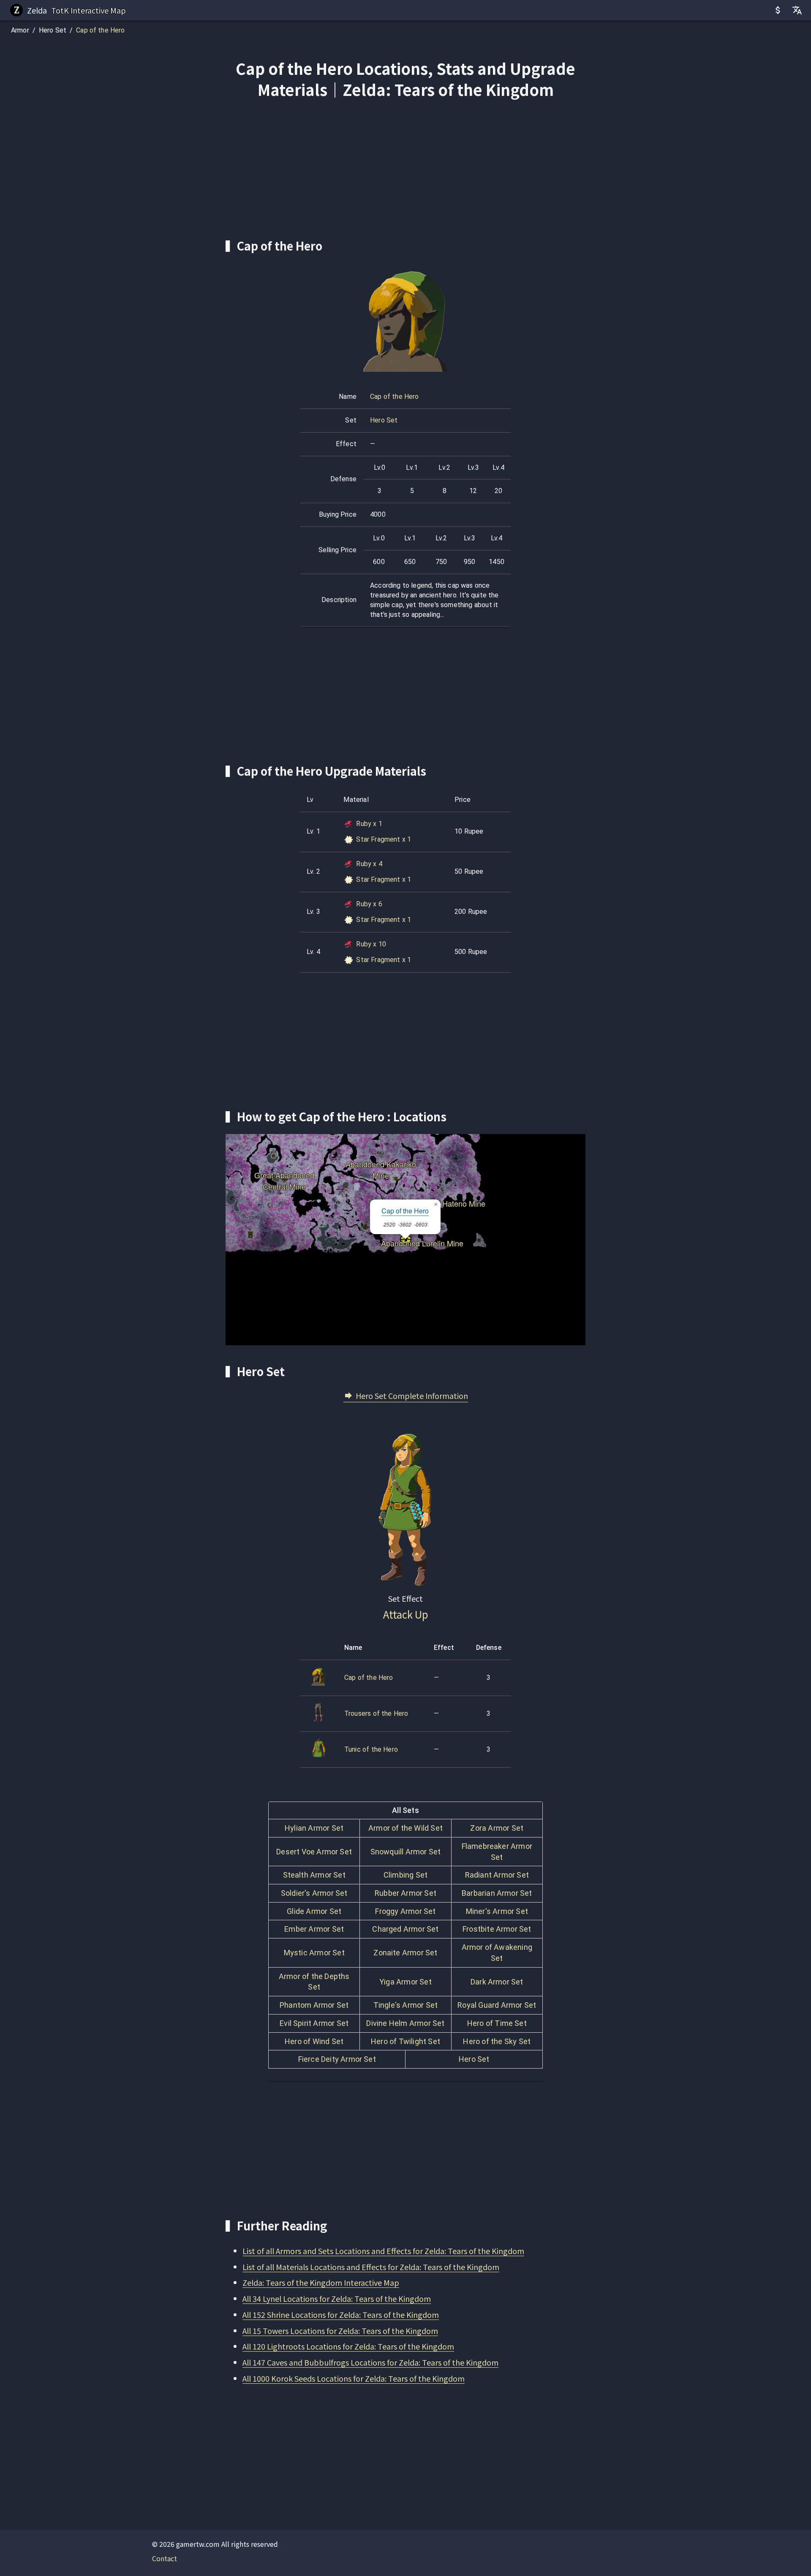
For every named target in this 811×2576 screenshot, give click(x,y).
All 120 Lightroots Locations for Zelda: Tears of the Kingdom (348, 2346)
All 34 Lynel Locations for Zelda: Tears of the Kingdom (337, 2298)
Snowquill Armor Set (406, 1852)
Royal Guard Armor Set (497, 2005)
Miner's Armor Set (497, 1911)
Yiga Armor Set (405, 1982)
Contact (165, 2558)
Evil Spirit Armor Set (314, 2023)
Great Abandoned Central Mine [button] (284, 1172)
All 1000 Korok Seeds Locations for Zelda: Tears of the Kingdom (354, 2378)
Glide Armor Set (314, 1911)
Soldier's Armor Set (314, 1893)
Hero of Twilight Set (405, 2041)
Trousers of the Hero (376, 1713)
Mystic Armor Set (314, 1953)
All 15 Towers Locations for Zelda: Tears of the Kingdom (340, 2331)
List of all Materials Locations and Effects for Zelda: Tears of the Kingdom (371, 2267)
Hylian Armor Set (314, 1828)
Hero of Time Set (497, 2023)
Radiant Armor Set (497, 1875)
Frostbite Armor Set (497, 1929)
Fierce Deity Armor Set (337, 2059)
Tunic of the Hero (371, 1749)
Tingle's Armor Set (405, 2005)
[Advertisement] (405, 169)
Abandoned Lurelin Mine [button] (422, 1240)
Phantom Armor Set (314, 2005)
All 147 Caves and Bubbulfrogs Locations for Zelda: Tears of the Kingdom (370, 2362)
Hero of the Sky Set (497, 2041)
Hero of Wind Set (314, 2041)
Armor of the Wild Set (405, 1828)
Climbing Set (405, 1875)
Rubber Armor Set (405, 1893)
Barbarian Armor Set (497, 1893)
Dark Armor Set (497, 1982)
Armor (20, 30)
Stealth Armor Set (314, 1875)
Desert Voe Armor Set (314, 1852)
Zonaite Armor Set (405, 1953)
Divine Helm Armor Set (405, 2023)
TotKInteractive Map (88, 10)
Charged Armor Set (405, 1929)
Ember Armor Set (314, 1929)
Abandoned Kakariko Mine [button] (381, 1161)
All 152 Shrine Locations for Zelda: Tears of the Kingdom (341, 2314)
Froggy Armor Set (405, 1911)
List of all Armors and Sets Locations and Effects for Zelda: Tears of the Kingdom (383, 2251)
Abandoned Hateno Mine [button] (443, 1200)
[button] (435, 1205)
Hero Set (53, 30)
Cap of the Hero (100, 30)
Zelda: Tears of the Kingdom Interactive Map (321, 2282)
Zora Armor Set (497, 1828)
